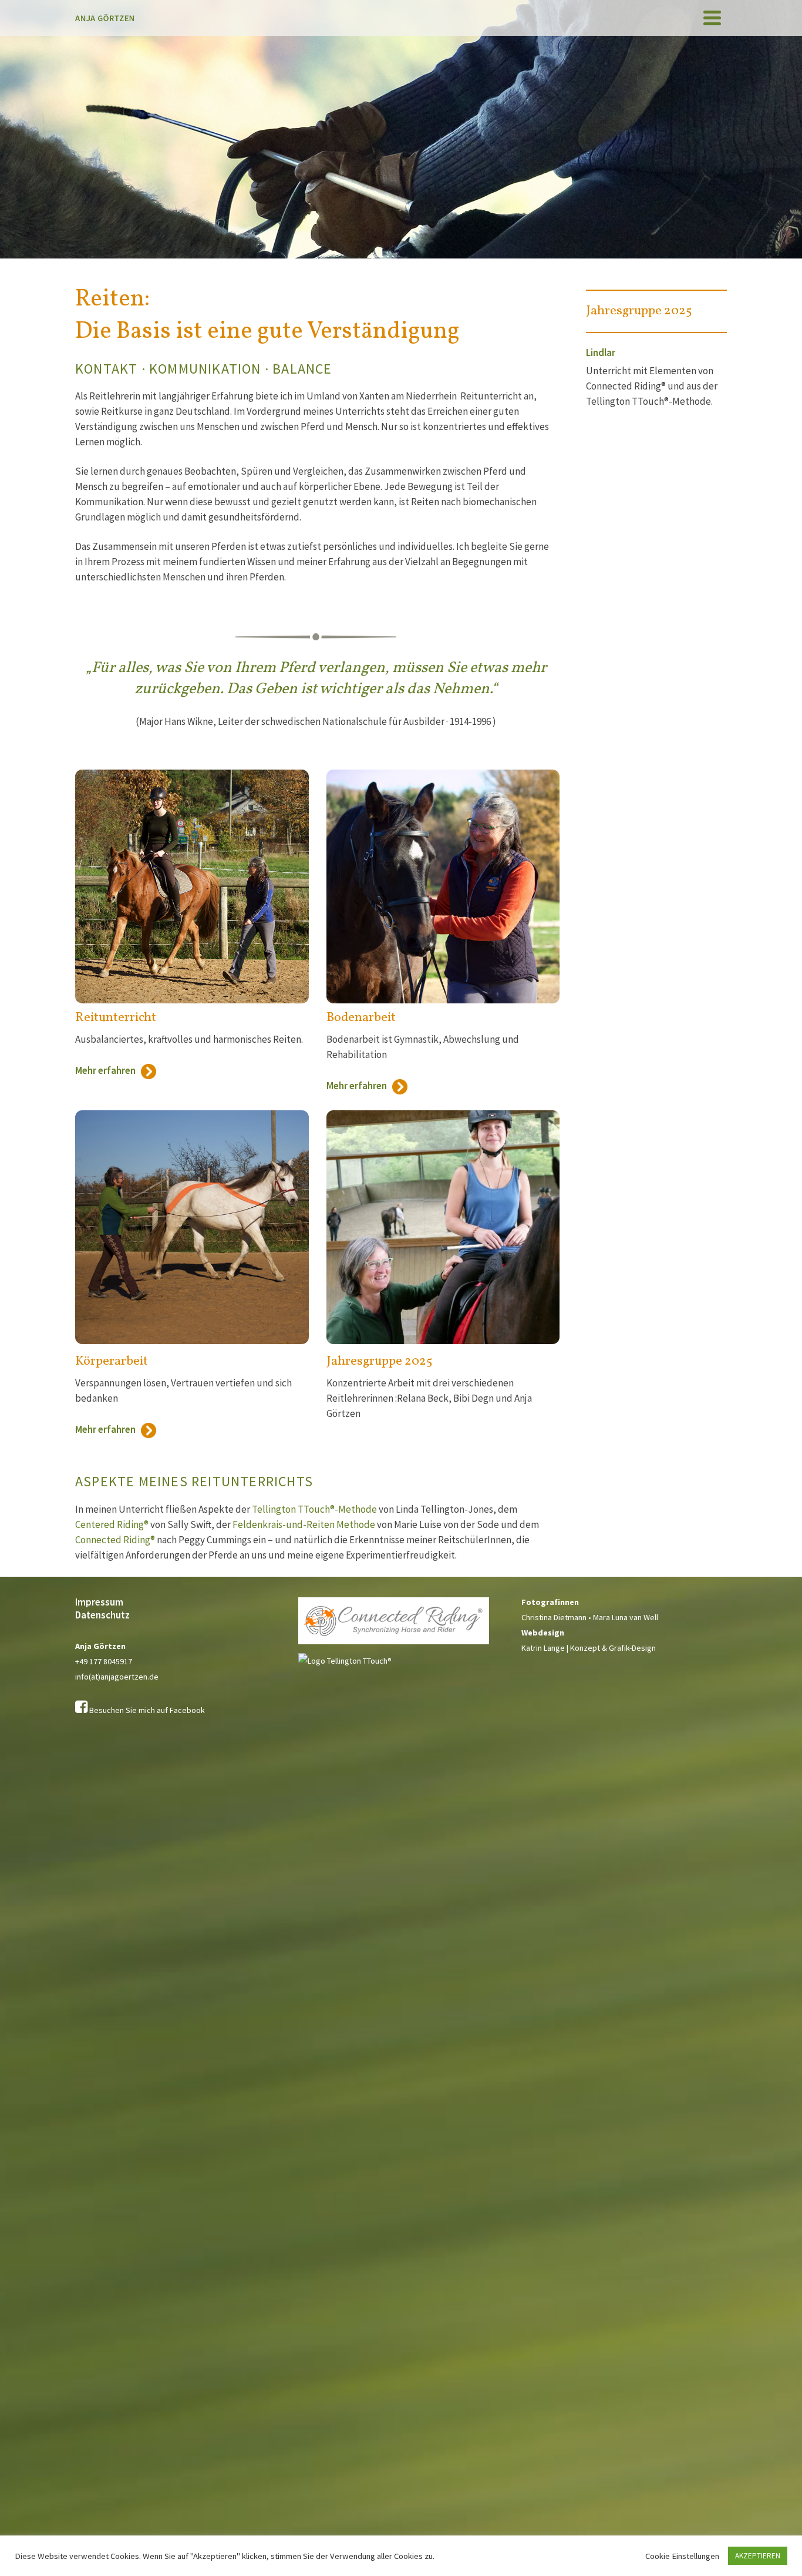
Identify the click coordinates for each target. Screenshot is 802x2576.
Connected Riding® (115, 1540)
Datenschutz (102, 1615)
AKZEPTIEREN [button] (758, 2556)
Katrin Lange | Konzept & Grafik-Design (589, 1648)
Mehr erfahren (108, 1070)
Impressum (99, 1602)
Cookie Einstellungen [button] (682, 2556)
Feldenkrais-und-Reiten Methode (304, 1524)
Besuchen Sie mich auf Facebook (147, 1710)
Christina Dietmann (554, 1617)
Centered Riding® (112, 1524)
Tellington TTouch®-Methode (314, 1509)
